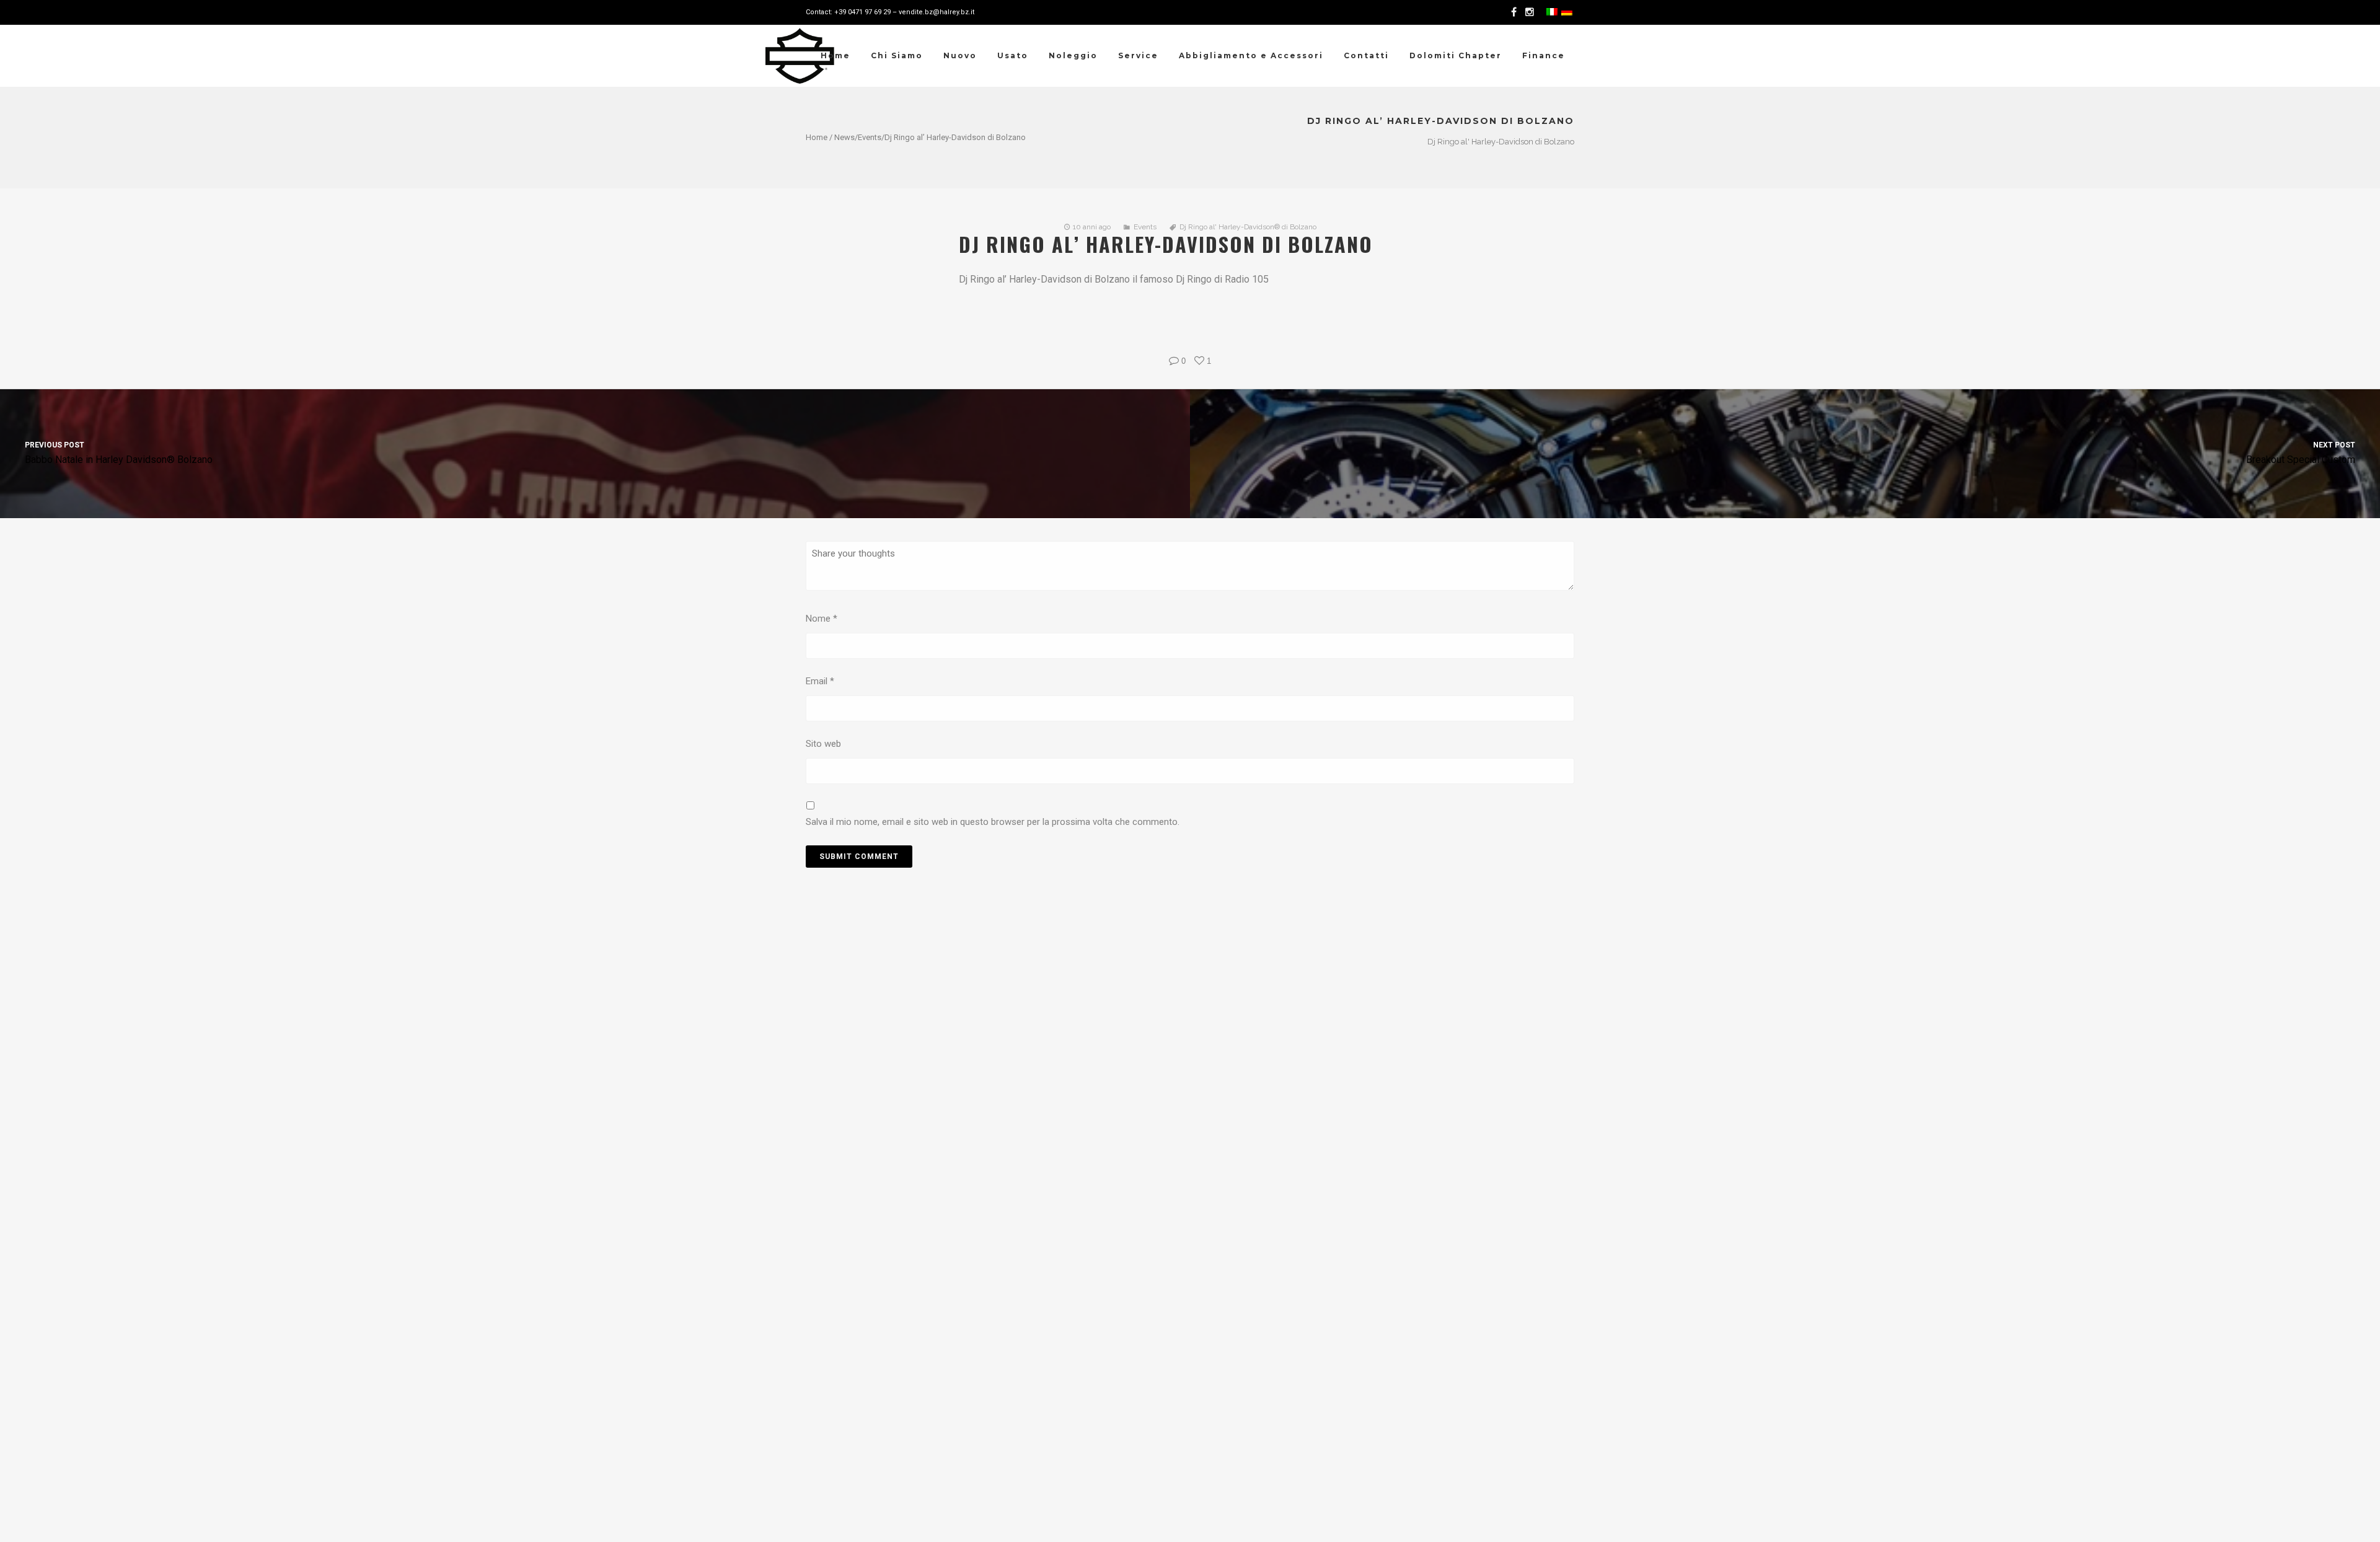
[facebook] (1516, 12)
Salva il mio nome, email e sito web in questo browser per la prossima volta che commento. (993, 822)
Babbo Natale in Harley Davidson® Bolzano (119, 453)
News (844, 137)
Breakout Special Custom (2301, 453)
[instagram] (1532, 12)
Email (820, 681)
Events (870, 137)
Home (817, 137)
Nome (822, 619)
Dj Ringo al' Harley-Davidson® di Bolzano (1248, 227)
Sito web (823, 744)
